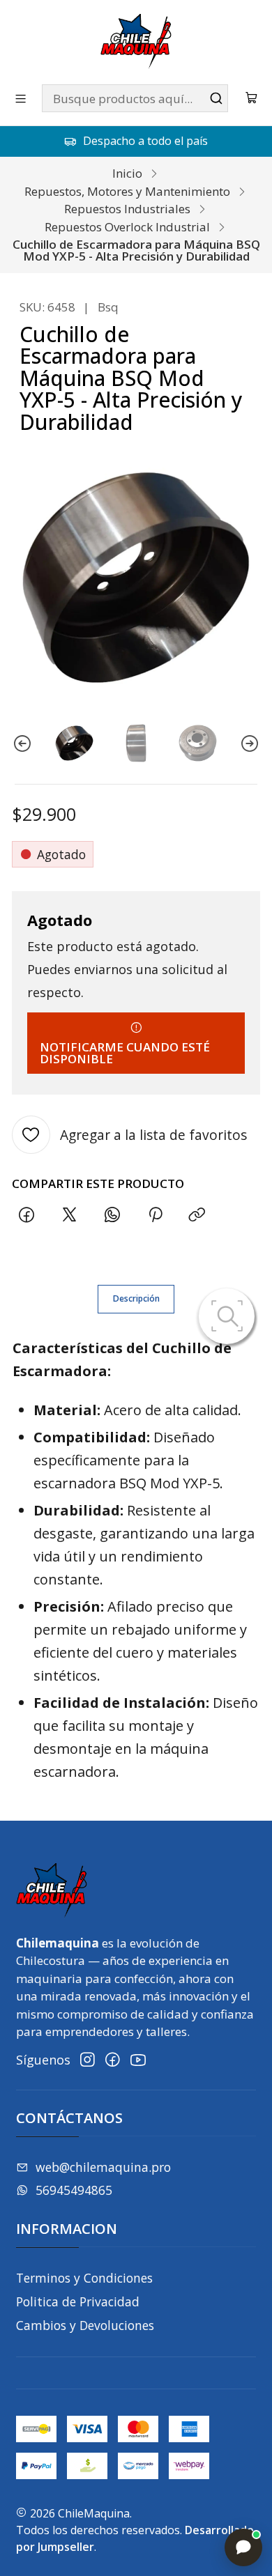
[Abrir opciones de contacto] (243, 2547)
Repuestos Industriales (127, 209)
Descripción (136, 1298)
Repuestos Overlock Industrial (127, 227)
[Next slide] (250, 743)
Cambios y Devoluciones (85, 2325)
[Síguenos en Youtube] (138, 2060)
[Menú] (21, 98)
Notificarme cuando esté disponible (125, 1053)
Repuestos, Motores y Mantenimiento (127, 191)
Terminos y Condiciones (84, 2278)
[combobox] (135, 98)
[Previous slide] (22, 743)
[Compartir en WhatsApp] (112, 1215)
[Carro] (252, 99)
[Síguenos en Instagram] (88, 2060)
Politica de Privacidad (78, 2301)
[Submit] (216, 98)
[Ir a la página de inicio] (136, 41)
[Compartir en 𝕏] (70, 1215)
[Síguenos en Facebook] (113, 2060)
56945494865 (74, 2190)
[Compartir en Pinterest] (155, 1215)
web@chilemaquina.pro (103, 2167)
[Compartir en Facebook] (27, 1215)
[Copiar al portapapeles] (197, 1215)
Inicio (127, 173)
